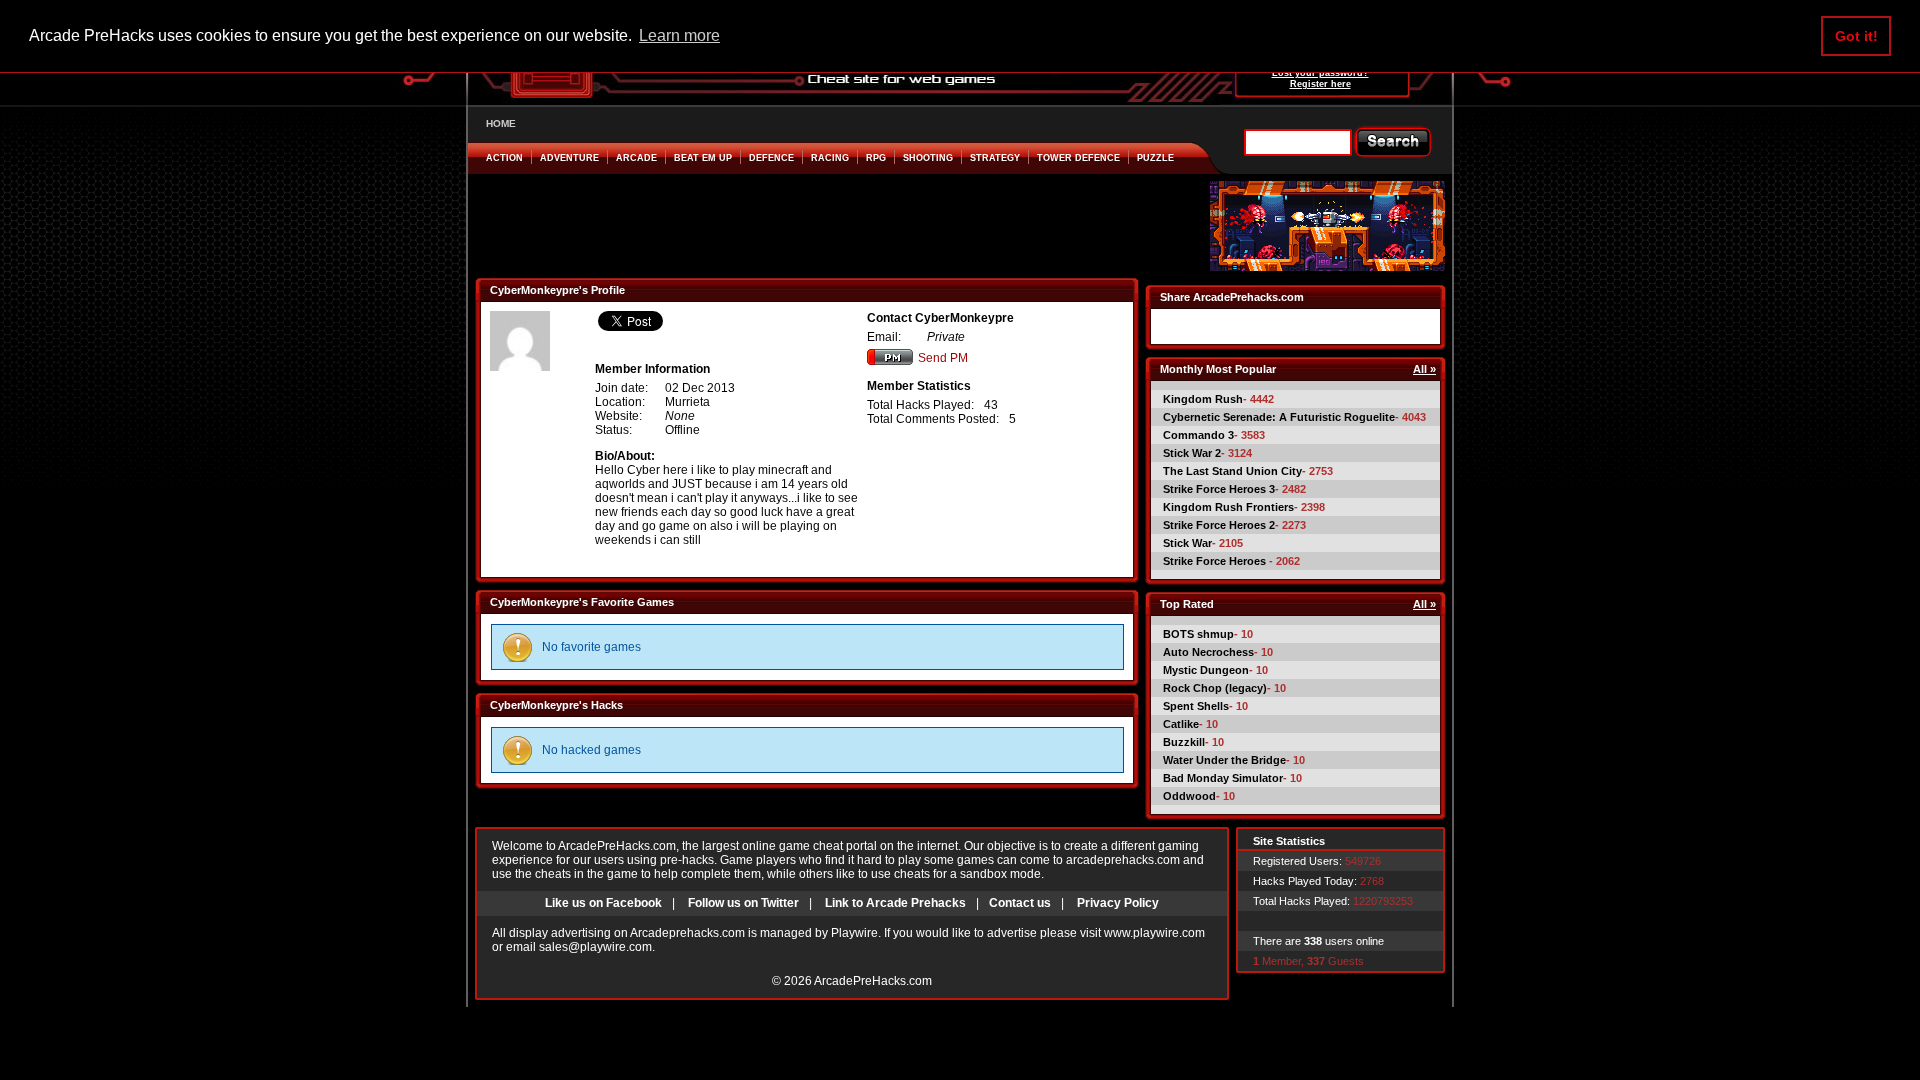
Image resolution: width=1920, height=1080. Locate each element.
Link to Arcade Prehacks (895, 903)
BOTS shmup (1198, 634)
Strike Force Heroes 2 (1219, 525)
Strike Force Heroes (1216, 561)
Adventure (569, 158)
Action (504, 158)
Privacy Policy (1118, 903)
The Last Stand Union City (1232, 471)
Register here (1320, 84)
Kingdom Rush (1203, 399)
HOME (501, 123)
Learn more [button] (679, 35)
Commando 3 (1198, 435)
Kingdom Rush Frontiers (1228, 507)
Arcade (636, 158)
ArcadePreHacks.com (873, 981)
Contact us (1020, 903)
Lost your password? (1320, 73)
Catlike (1181, 724)
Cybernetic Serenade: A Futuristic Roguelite (1279, 417)
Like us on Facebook (603, 903)
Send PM (943, 358)
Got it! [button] (1856, 36)
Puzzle (1155, 158)
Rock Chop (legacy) (1215, 688)
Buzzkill (1184, 742)
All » (1424, 369)
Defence (771, 158)
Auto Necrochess (1208, 652)
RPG (876, 158)
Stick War (1187, 543)
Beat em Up (703, 158)
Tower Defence (1078, 158)
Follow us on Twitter (743, 903)
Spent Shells (1196, 706)
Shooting (928, 158)
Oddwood (1189, 796)
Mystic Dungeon (1206, 670)
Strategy (995, 158)
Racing (830, 158)
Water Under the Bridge (1224, 760)
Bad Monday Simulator (1223, 778)
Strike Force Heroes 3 (1219, 489)
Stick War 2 (1192, 453)
